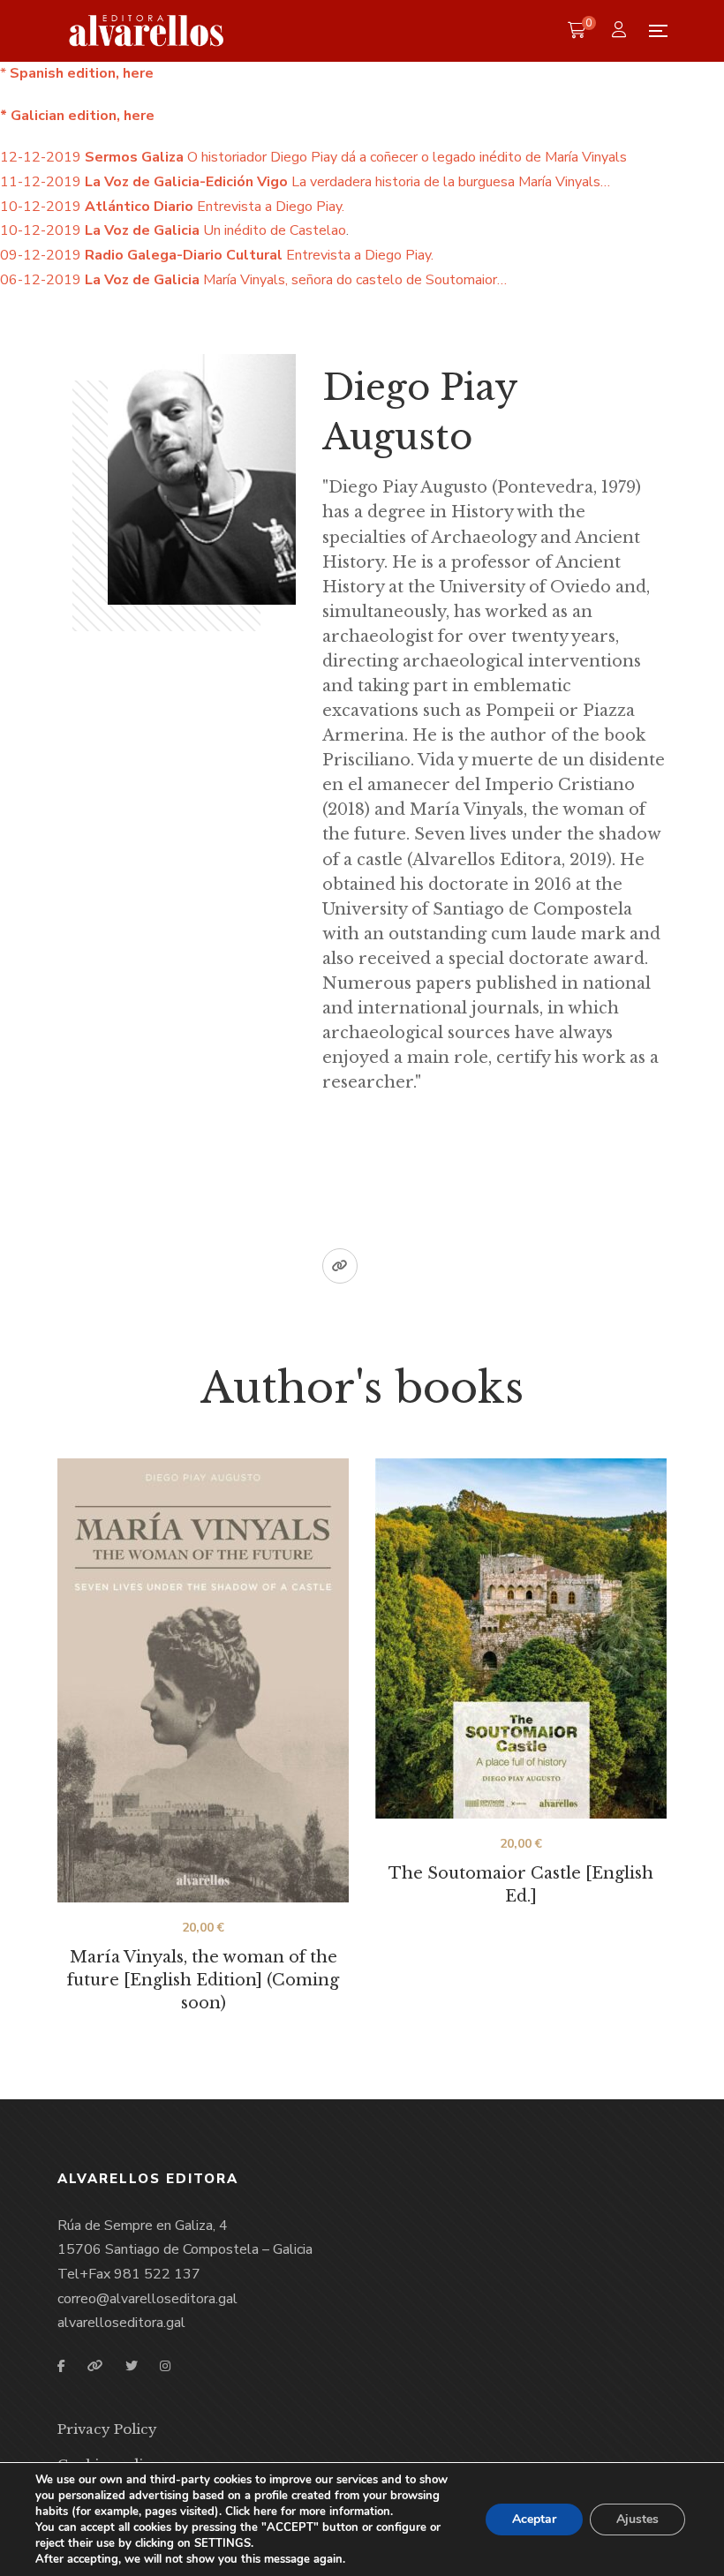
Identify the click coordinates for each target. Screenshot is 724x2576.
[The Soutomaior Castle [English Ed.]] (521, 1638)
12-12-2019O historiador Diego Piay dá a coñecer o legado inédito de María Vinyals (313, 157)
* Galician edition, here (77, 116)
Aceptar (534, 2519)
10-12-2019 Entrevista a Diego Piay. (172, 207)
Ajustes (637, 2519)
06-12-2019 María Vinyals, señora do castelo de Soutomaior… (253, 280)
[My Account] (621, 31)
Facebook (61, 2366)
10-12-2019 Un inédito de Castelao (173, 230)
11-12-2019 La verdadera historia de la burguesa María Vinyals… (305, 182)
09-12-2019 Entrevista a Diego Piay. (217, 255)
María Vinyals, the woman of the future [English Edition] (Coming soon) (203, 1980)
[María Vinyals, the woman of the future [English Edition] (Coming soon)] (203, 1680)
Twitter (132, 2366)
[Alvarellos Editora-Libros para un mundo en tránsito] (147, 31)
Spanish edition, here (80, 73)
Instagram (165, 2366)
